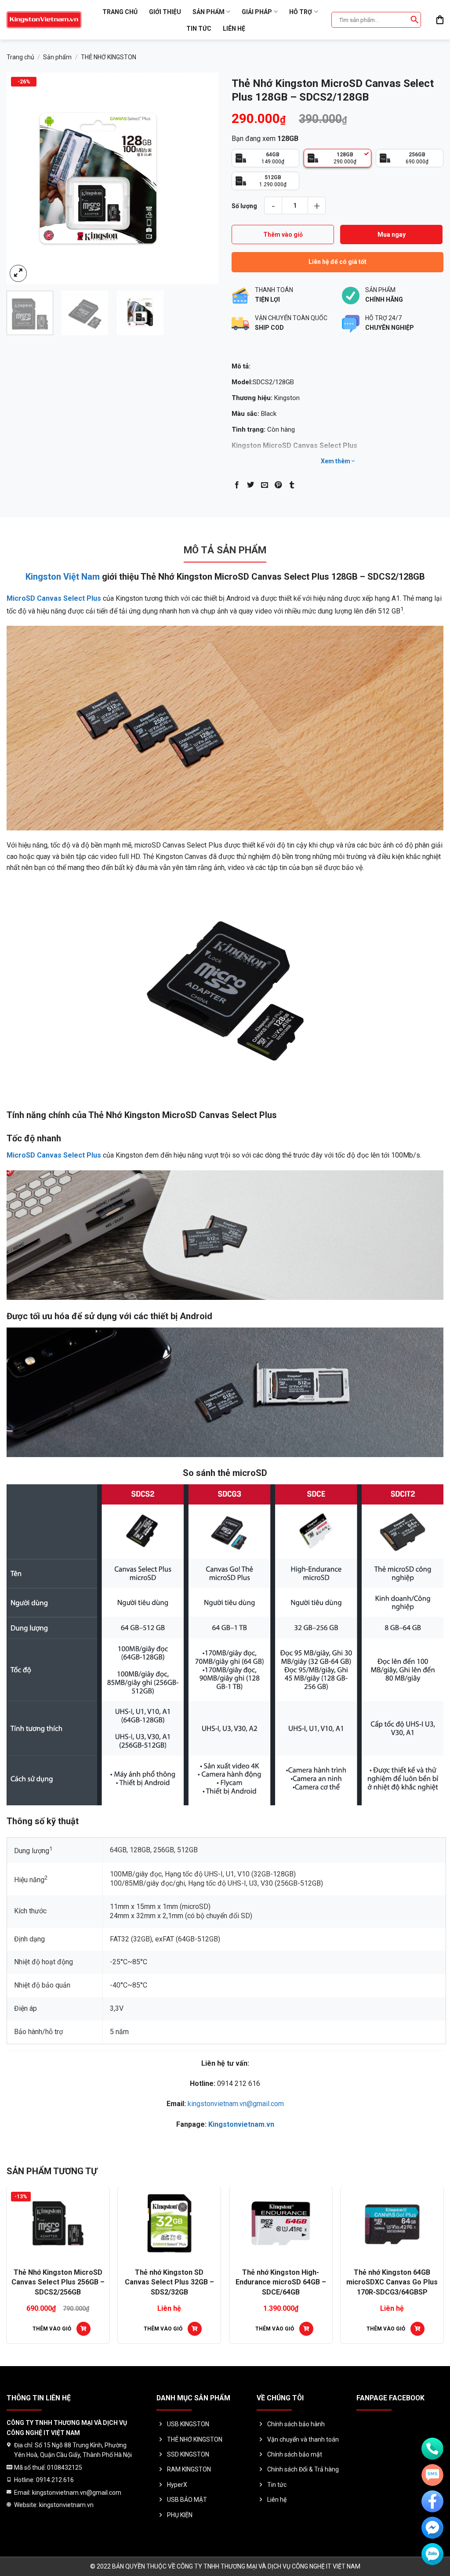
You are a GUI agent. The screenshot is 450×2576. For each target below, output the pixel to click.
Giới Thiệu (165, 12)
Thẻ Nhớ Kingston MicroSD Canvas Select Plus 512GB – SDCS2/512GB (236, 2282)
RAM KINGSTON (189, 2469)
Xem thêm (336, 461)
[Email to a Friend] (265, 485)
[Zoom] (18, 273)
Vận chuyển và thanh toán (303, 2439)
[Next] (203, 178)
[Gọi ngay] (432, 2449)
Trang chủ (120, 12)
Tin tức (199, 29)
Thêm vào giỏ (283, 235)
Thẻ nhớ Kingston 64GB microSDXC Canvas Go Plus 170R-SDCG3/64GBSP (124, 2282)
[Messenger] (432, 2528)
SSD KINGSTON (188, 2454)
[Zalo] (432, 2554)
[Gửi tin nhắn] (432, 2475)
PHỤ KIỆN (180, 2515)
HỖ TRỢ (301, 12)
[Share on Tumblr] (292, 485)
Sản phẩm (209, 12)
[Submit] (414, 20)
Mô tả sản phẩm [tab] (225, 550)
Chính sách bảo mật (295, 2454)
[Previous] (22, 178)
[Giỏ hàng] (440, 20)
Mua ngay (392, 235)
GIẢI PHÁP (257, 12)
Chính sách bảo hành (296, 2424)
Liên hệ (234, 29)
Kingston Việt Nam (63, 577)
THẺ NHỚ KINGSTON (109, 57)
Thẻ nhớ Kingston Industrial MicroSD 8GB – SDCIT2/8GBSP (347, 2282)
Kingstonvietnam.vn (241, 2124)
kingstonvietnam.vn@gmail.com (236, 2104)
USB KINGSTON (188, 2424)
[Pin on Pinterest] (278, 485)
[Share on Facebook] (237, 485)
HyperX (177, 2485)
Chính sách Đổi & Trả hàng (303, 2469)
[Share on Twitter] (250, 485)
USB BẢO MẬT (187, 2500)
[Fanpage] (432, 2501)
